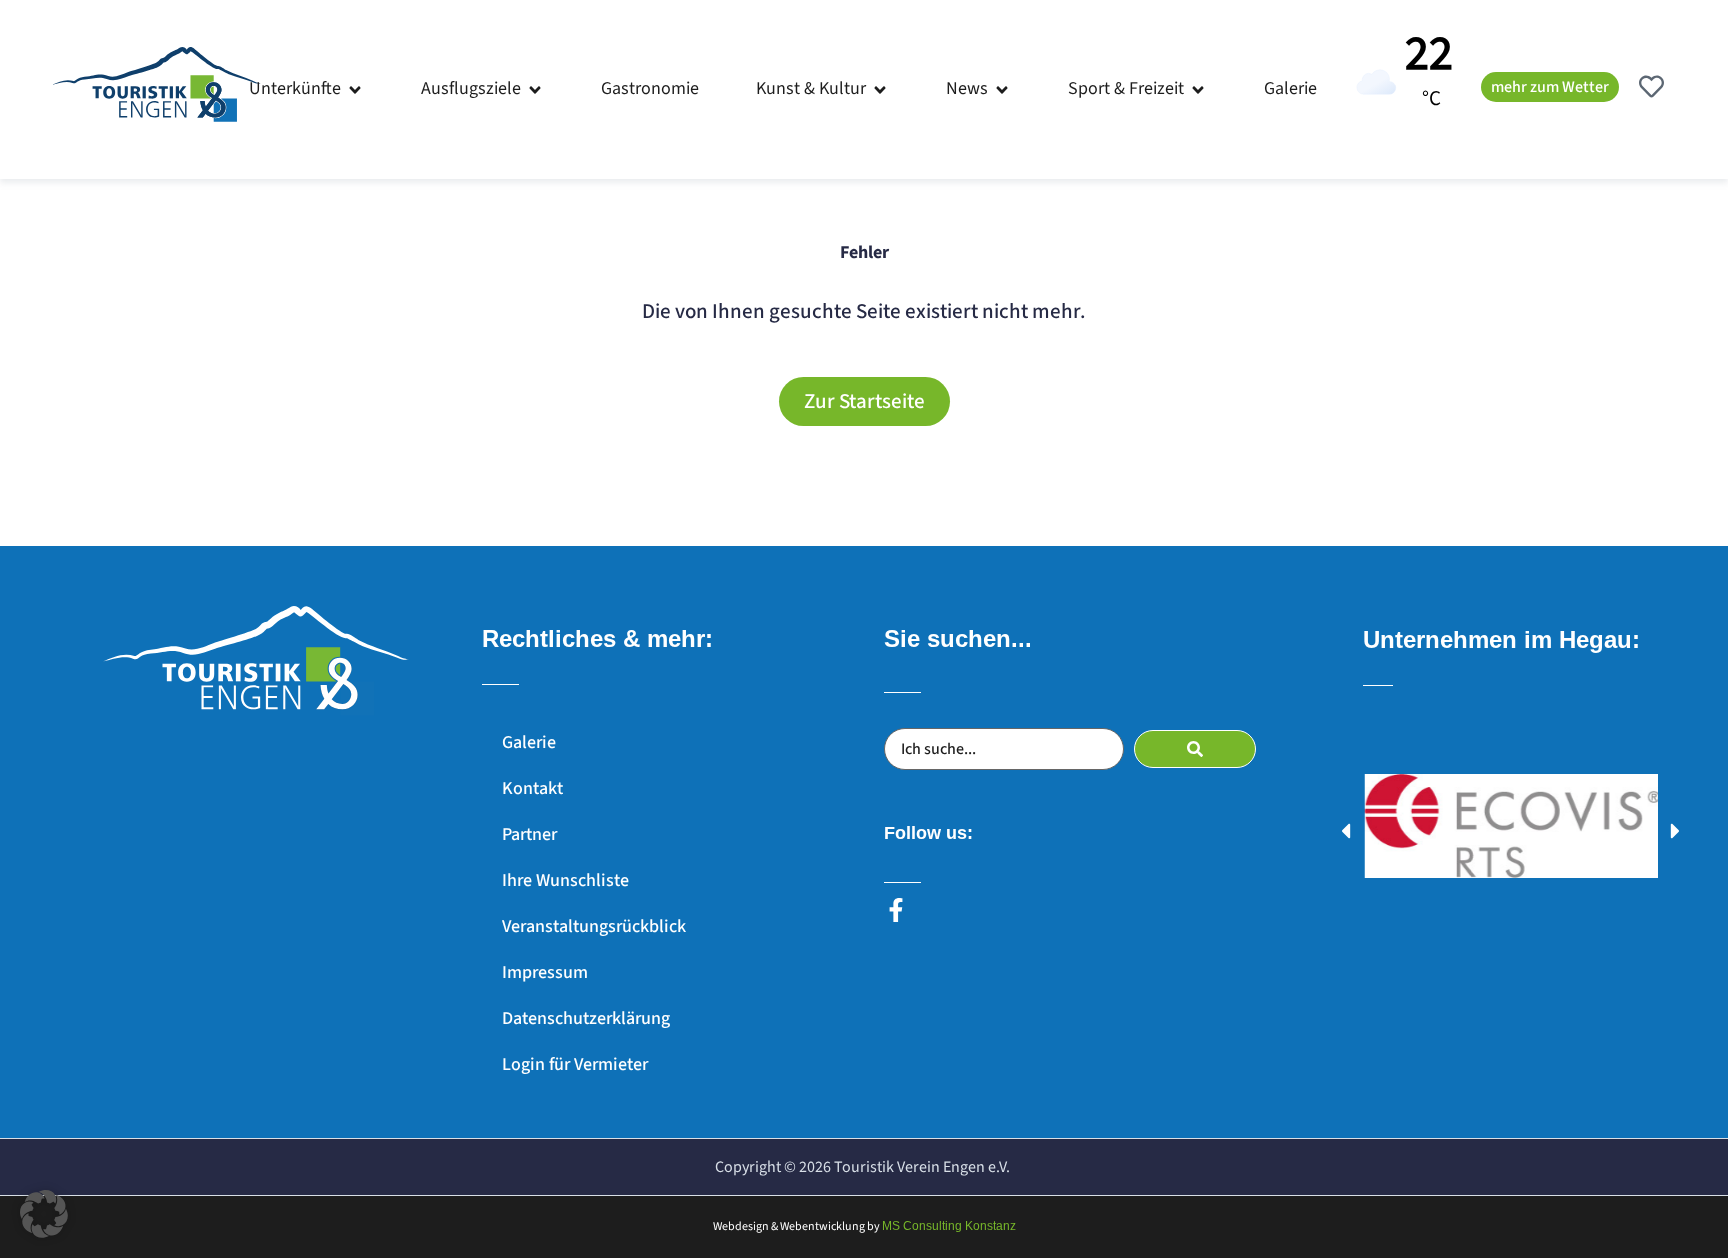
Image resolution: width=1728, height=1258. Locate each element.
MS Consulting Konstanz (949, 1226)
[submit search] (1195, 749)
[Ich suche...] (1004, 749)
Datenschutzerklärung (586, 1018)
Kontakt (532, 788)
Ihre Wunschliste (565, 880)
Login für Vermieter (575, 1064)
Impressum (545, 972)
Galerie (529, 742)
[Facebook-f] (896, 910)
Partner (529, 834)
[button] (306, 89)
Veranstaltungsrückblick (594, 926)
